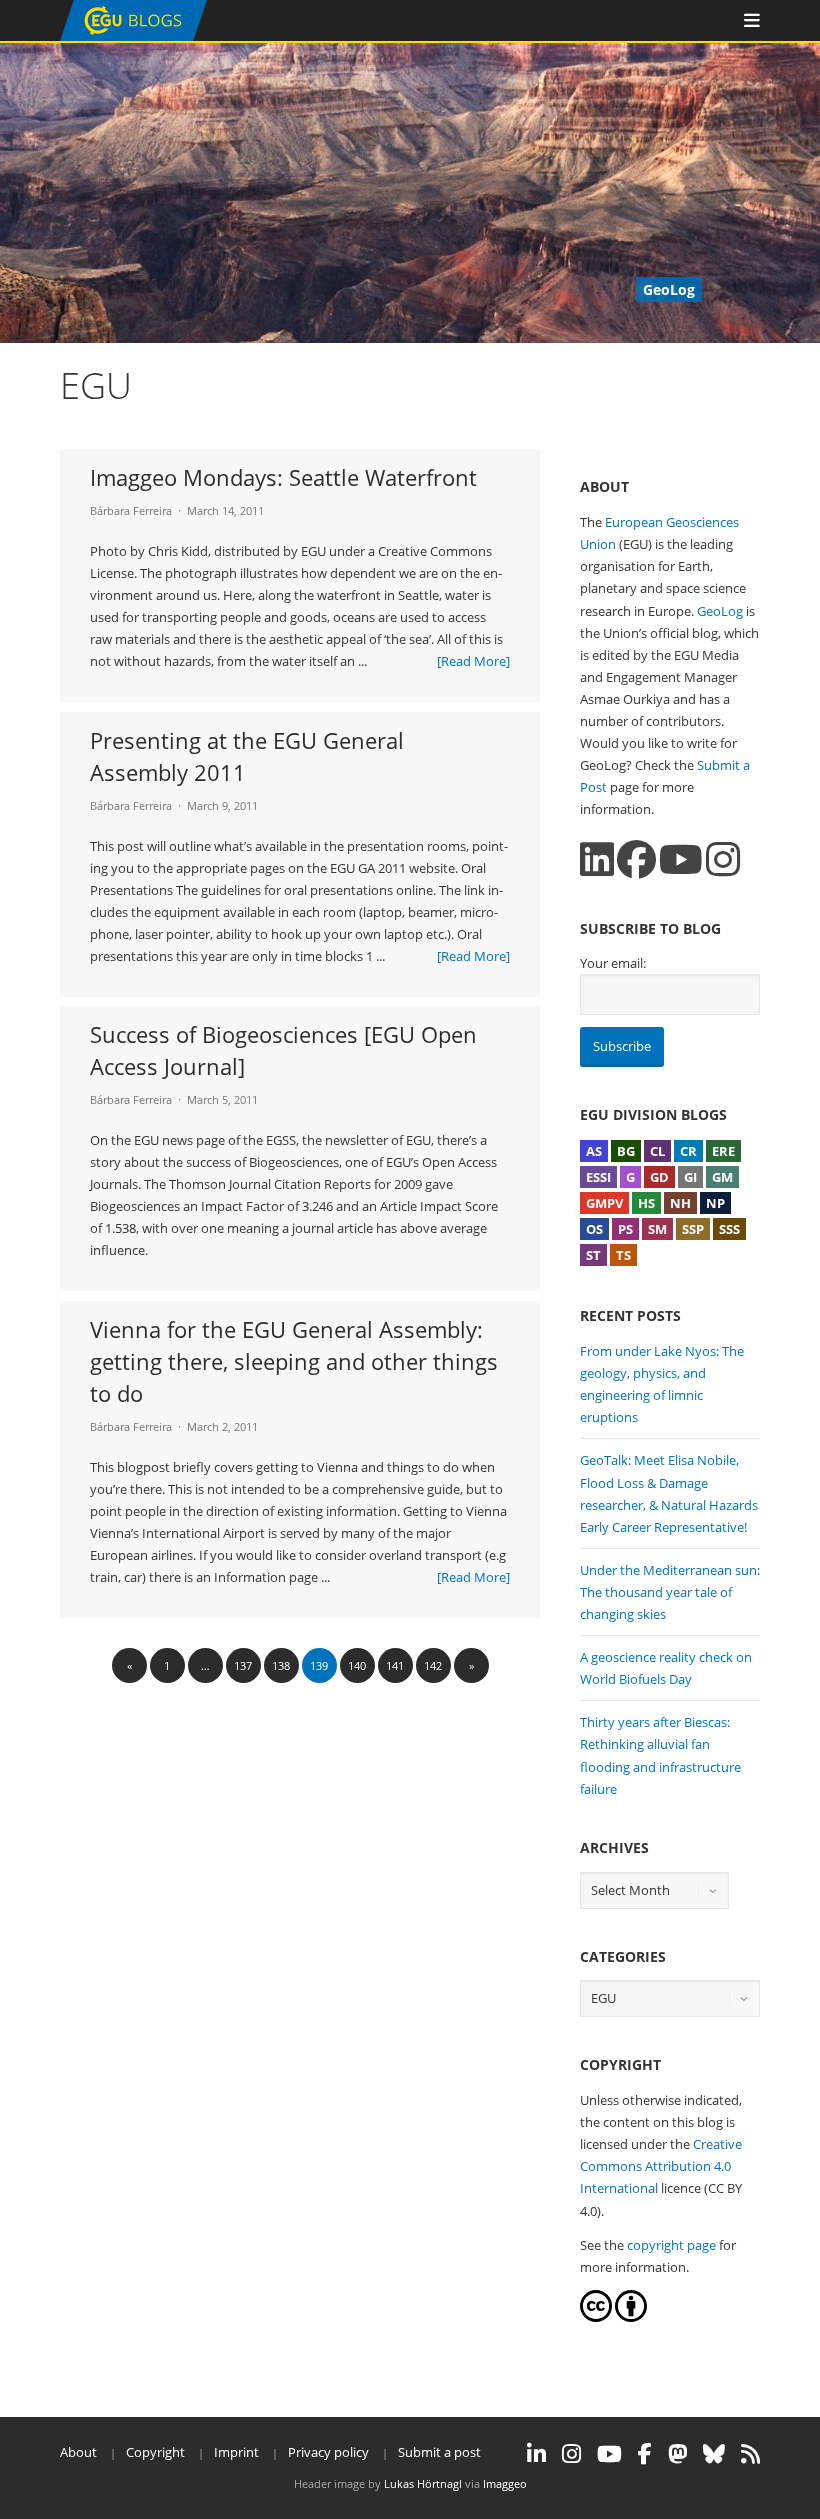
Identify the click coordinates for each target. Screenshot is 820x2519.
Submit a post (439, 2452)
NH (680, 1203)
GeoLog (720, 611)
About (78, 2452)
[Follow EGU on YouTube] (609, 2454)
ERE (723, 1151)
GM (722, 1177)
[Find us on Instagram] (723, 859)
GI (690, 1177)
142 (433, 1665)
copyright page (671, 2245)
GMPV (604, 1203)
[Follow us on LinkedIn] (597, 859)
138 (281, 1665)
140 (357, 1665)
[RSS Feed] (750, 2454)
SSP (693, 1229)
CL (657, 1151)
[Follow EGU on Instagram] (571, 2454)
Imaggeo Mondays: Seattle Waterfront (283, 477)
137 (243, 1665)
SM (657, 1229)
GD (659, 1177)
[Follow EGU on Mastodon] (677, 2454)
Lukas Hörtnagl (423, 2483)
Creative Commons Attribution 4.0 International (661, 2166)
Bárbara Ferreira (131, 510)
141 (395, 1665)
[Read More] (473, 661)
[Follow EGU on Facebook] (645, 2454)
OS (594, 1229)
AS (594, 1151)
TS (623, 1255)
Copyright (155, 2452)
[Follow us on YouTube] (681, 859)
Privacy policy (328, 2452)
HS (646, 1203)
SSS (729, 1229)
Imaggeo (505, 2483)
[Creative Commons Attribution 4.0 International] (596, 2317)
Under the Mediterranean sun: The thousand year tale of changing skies (670, 1592)
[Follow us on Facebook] (636, 859)
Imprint (236, 2452)
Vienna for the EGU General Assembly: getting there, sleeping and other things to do (294, 1361)
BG (626, 1151)
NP (715, 1203)
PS (625, 1229)
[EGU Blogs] (133, 36)
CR (688, 1151)
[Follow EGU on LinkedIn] (536, 2454)
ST (593, 1255)
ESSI (598, 1177)
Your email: (613, 963)
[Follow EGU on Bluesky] (714, 2454)
